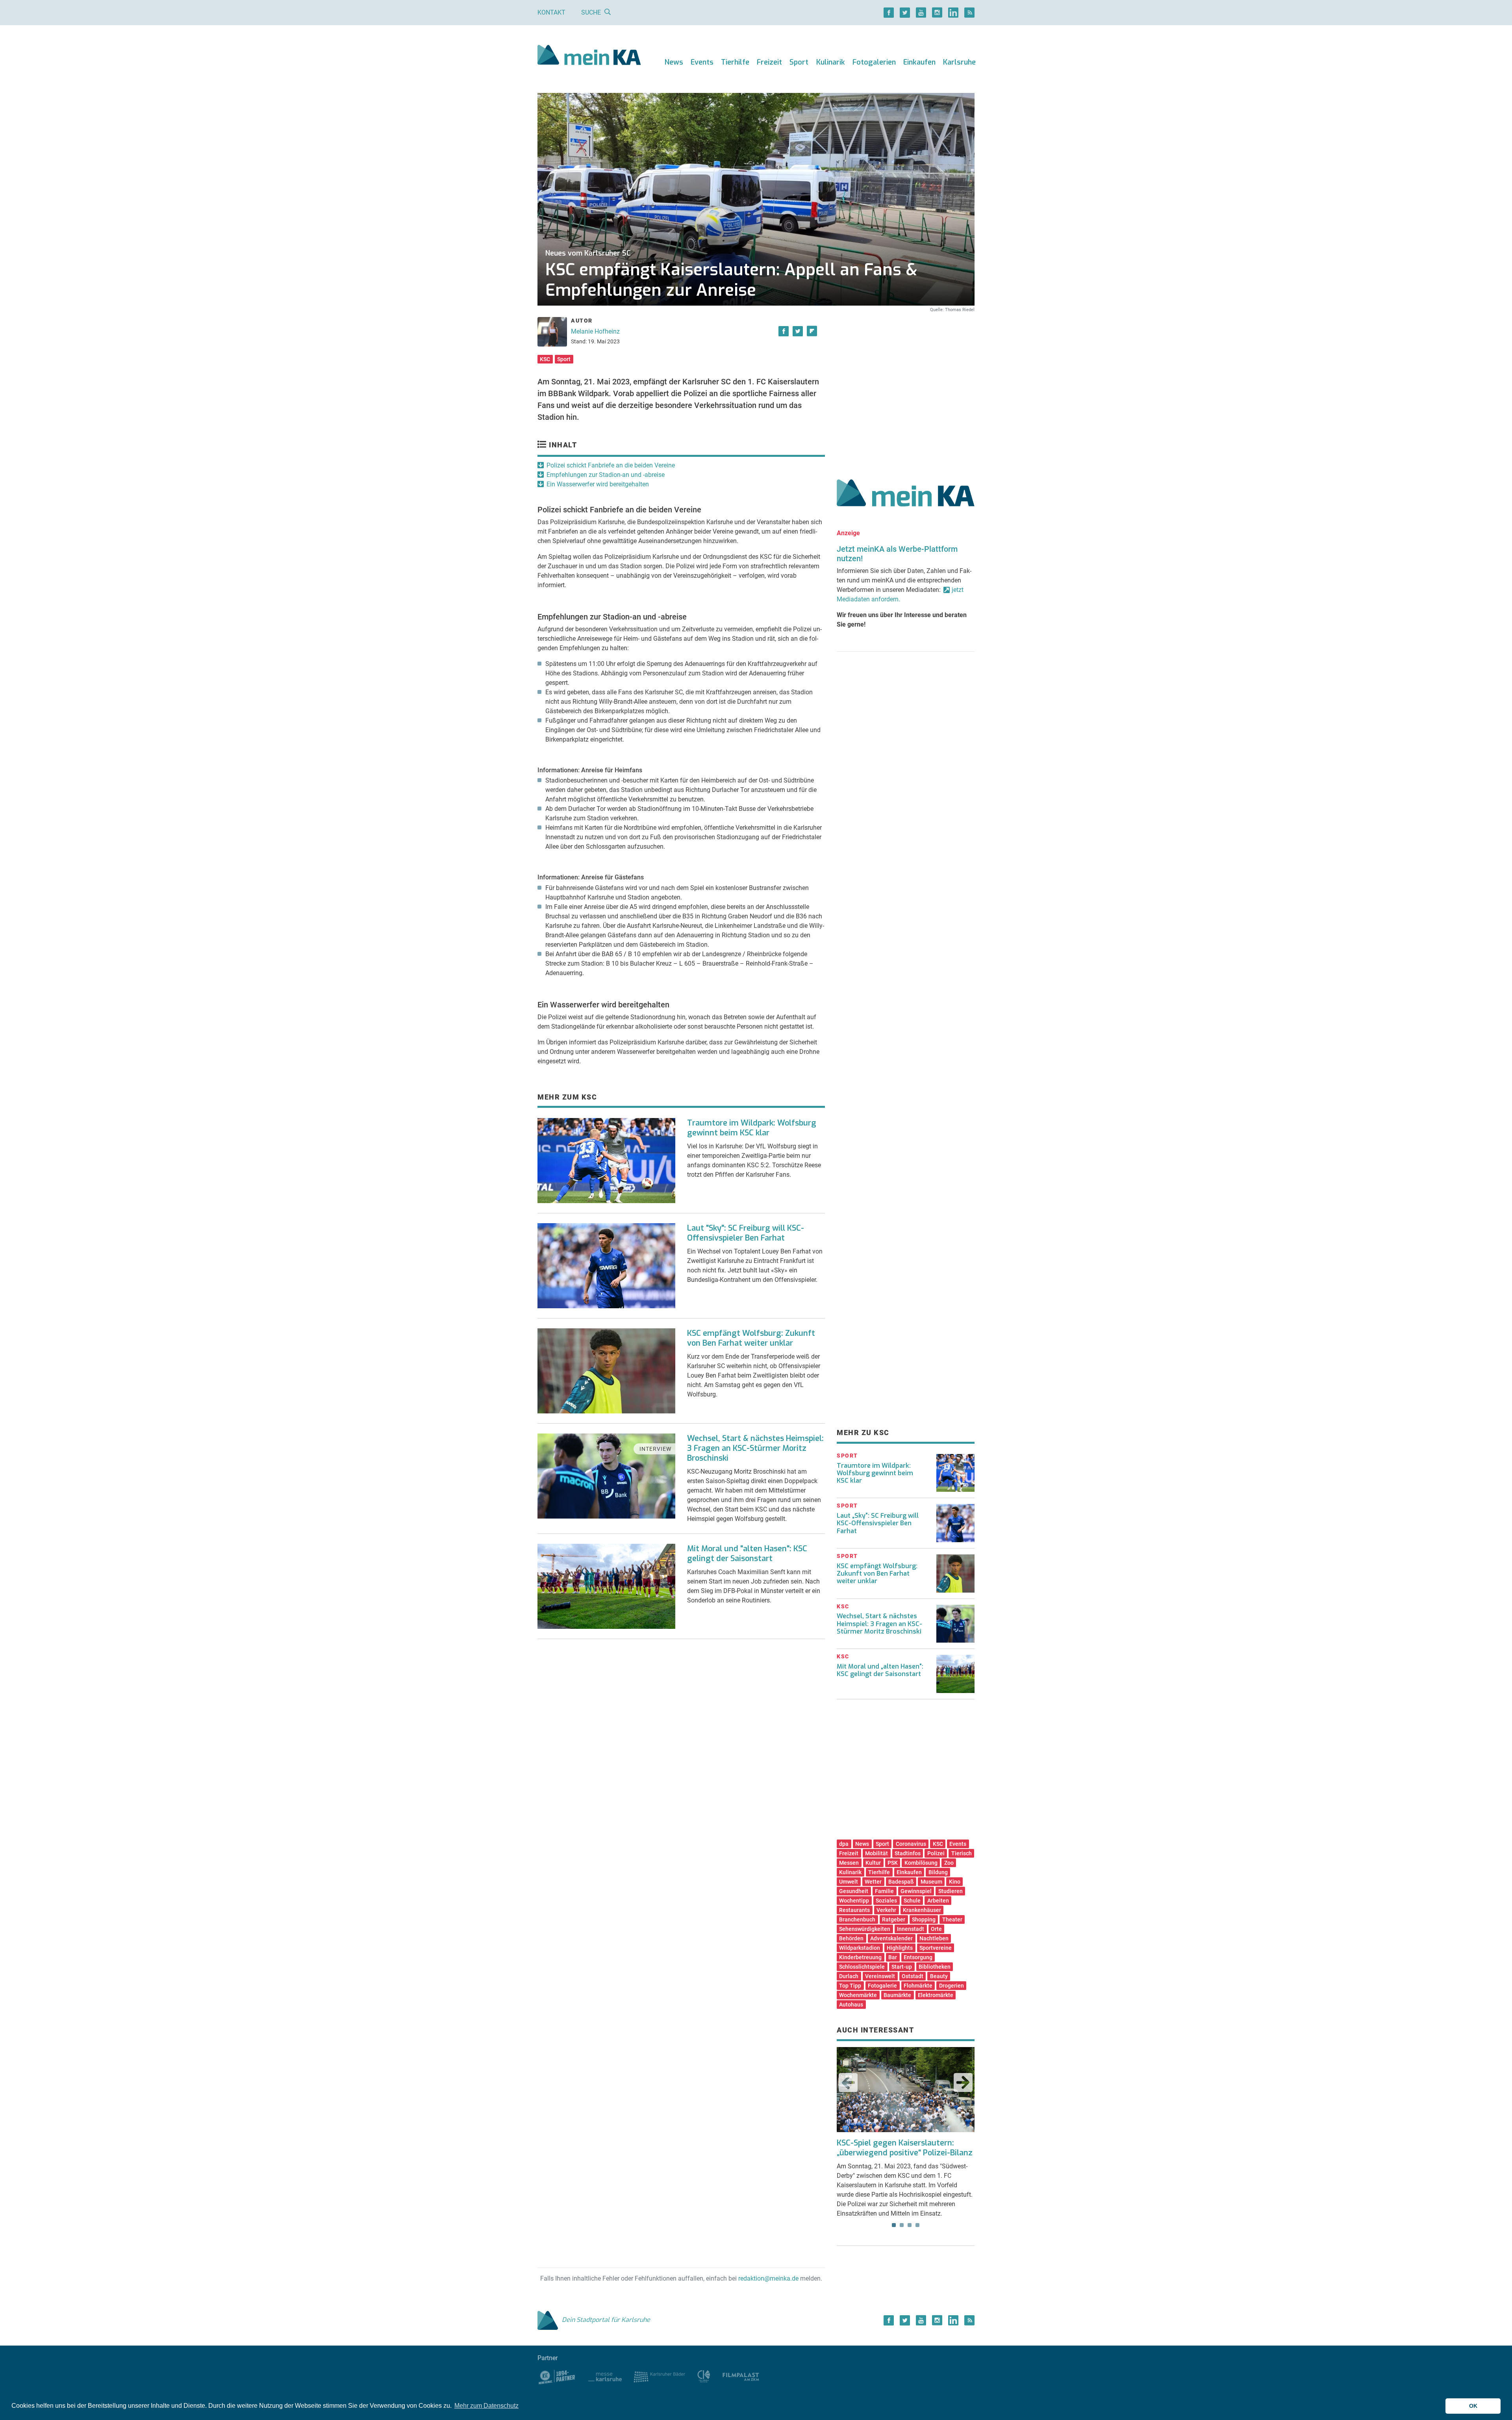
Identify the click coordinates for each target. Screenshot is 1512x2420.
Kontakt (551, 12)
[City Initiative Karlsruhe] (704, 2376)
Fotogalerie (882, 1986)
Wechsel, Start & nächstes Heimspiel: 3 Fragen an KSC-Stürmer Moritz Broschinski (755, 1448)
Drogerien (951, 1986)
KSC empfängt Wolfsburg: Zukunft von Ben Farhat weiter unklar (751, 1338)
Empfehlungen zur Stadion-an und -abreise (606, 475)
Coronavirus (911, 1844)
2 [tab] (902, 2225)
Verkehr (886, 1910)
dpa (844, 1844)
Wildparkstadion (860, 1948)
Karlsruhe (959, 62)
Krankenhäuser (922, 1910)
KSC (545, 359)
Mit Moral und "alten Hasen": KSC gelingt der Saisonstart (747, 1554)
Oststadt (913, 1976)
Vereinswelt (880, 1976)
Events (702, 62)
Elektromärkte (936, 1995)
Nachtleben (934, 1938)
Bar (893, 1957)
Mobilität (876, 1853)
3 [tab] (910, 2225)
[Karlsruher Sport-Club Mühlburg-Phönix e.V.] (557, 2376)
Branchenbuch (857, 1919)
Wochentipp (854, 1901)
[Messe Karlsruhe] (605, 2376)
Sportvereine (936, 1948)
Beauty (939, 1976)
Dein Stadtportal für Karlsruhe (606, 2320)
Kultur (873, 1863)
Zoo (949, 1863)
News (674, 62)
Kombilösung (921, 1863)
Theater (952, 1919)
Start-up (902, 1967)
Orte (936, 1929)
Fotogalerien (874, 62)
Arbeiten (938, 1901)
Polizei (936, 1853)
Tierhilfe (735, 62)
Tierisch (962, 1853)
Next (963, 2082)
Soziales (886, 1901)
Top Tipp (850, 1986)
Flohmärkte (918, 1986)
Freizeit (769, 62)
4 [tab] (917, 2225)
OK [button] (1473, 2406)
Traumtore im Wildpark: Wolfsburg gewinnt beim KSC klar (752, 1128)
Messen (849, 1863)
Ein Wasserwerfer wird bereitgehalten (598, 484)
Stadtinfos (908, 1853)
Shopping (924, 1919)
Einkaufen (919, 62)
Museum (931, 1882)
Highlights (900, 1948)
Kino (955, 1882)
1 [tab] (894, 2225)
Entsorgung (918, 1957)
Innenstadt (911, 1929)
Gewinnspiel (916, 1891)
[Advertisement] (906, 387)
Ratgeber (894, 1919)
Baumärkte (897, 1995)
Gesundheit (854, 1891)
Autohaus (851, 2005)
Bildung (938, 1872)
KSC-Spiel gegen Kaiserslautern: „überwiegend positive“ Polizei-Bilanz (905, 2148)
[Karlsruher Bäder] (659, 2376)
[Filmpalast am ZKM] (741, 2376)
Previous (848, 2082)
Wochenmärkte (858, 1995)
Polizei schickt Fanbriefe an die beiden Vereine (611, 465)
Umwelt (849, 1882)
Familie (884, 1891)
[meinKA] (589, 56)
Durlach (849, 1976)
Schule (912, 1901)
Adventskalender (891, 1938)
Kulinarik (831, 62)
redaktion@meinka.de (768, 2278)
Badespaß (901, 1882)
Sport (799, 62)
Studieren (951, 1891)
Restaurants (854, 1910)
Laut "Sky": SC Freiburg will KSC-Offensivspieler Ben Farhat (746, 1233)
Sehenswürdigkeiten (865, 1929)
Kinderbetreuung (860, 1957)
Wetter (873, 1882)
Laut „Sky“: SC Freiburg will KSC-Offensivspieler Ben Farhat (878, 1523)
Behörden (851, 1938)
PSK (893, 1863)
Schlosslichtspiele (862, 1967)
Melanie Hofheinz (595, 331)
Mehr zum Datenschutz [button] (486, 2406)
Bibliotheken (935, 1967)
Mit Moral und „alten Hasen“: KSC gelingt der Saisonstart (880, 1670)
